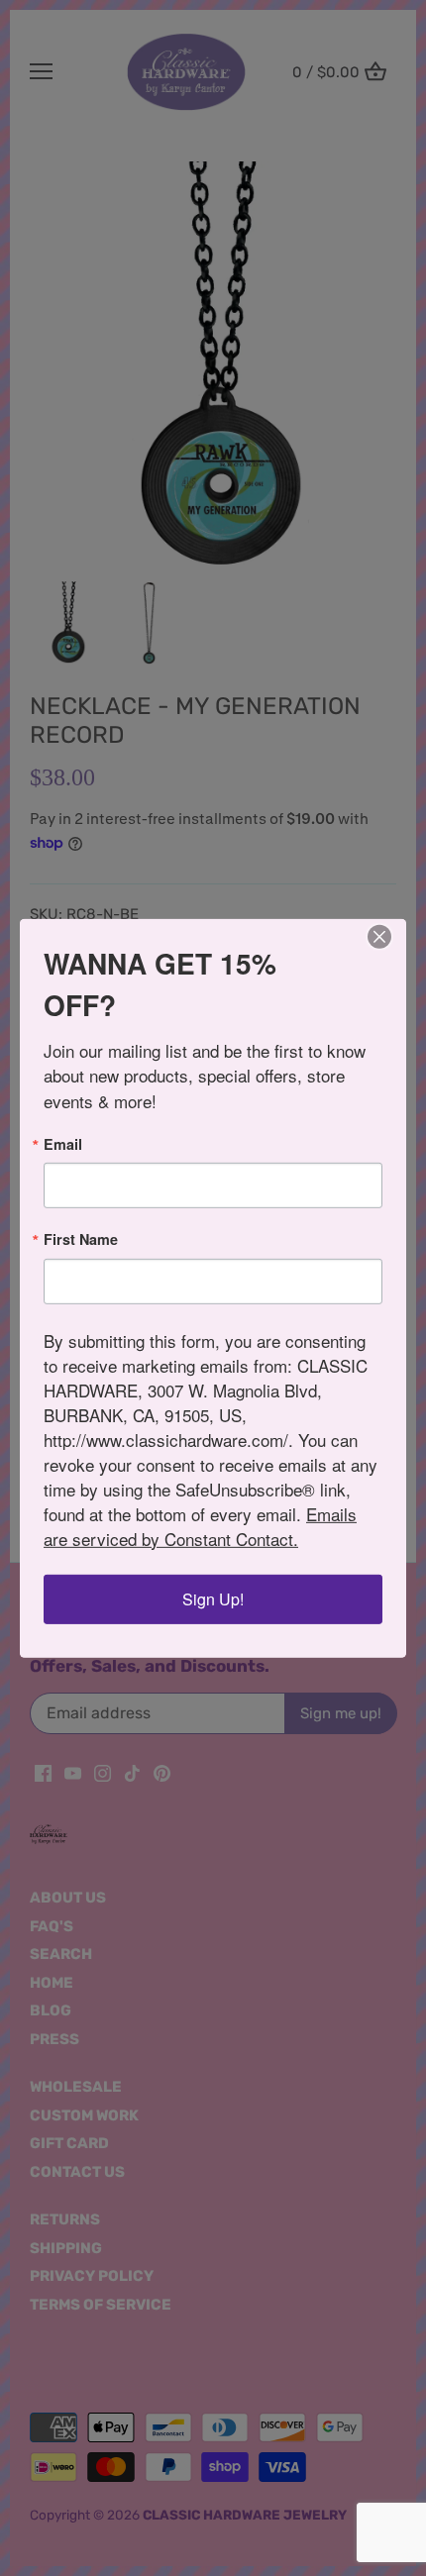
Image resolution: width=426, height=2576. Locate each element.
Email (63, 1144)
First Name (81, 1239)
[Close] (379, 936)
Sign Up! (213, 1599)
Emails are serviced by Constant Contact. (200, 1526)
